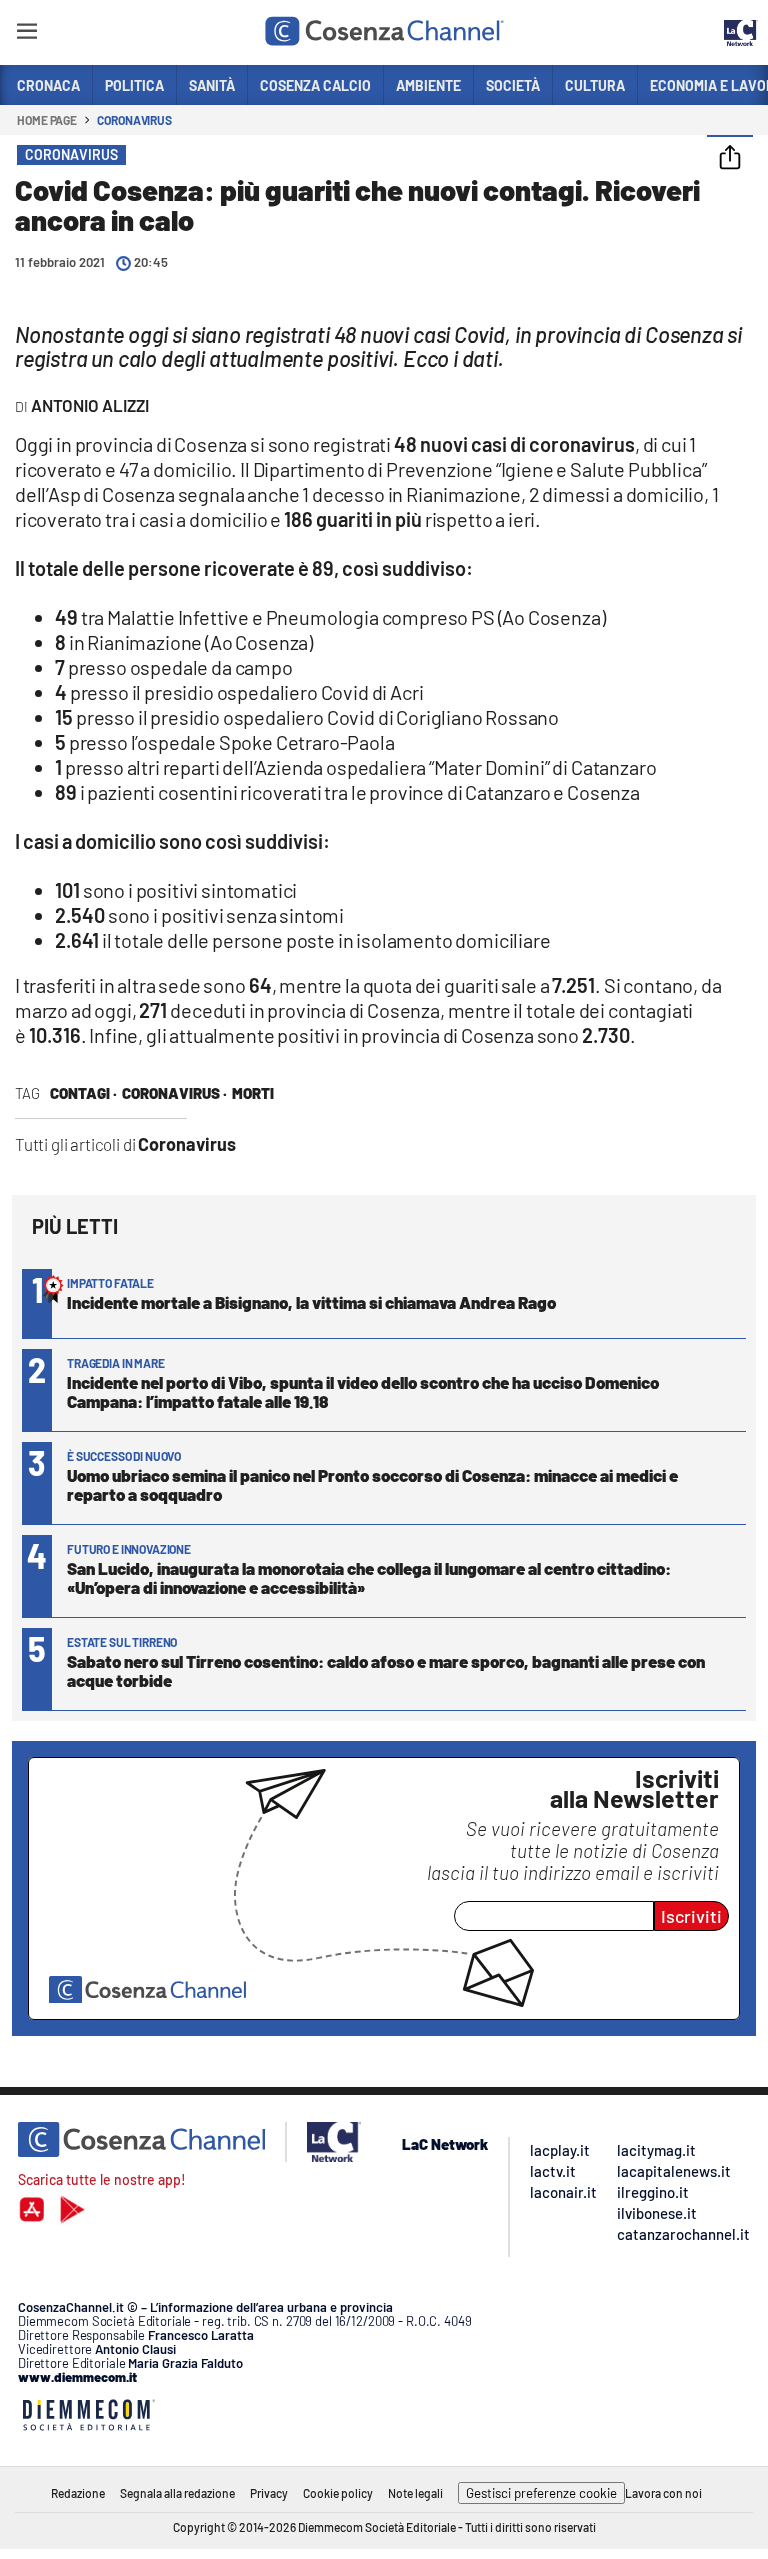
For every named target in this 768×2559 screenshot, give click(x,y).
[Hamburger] (26, 34)
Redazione (78, 2493)
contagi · (83, 1093)
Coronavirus (134, 120)
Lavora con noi (663, 2493)
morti (253, 1093)
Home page (47, 120)
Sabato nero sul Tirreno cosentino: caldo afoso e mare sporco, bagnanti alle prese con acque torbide (386, 1670)
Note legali (415, 2493)
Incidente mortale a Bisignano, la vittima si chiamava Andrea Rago (311, 1302)
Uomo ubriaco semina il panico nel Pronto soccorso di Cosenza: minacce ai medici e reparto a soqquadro (372, 1484)
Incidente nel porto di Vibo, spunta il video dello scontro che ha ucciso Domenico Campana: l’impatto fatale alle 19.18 (363, 1391)
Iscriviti (691, 1916)
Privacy (269, 2493)
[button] (730, 159)
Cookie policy (338, 2493)
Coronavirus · (174, 1093)
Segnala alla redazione (177, 2493)
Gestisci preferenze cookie (541, 2493)
